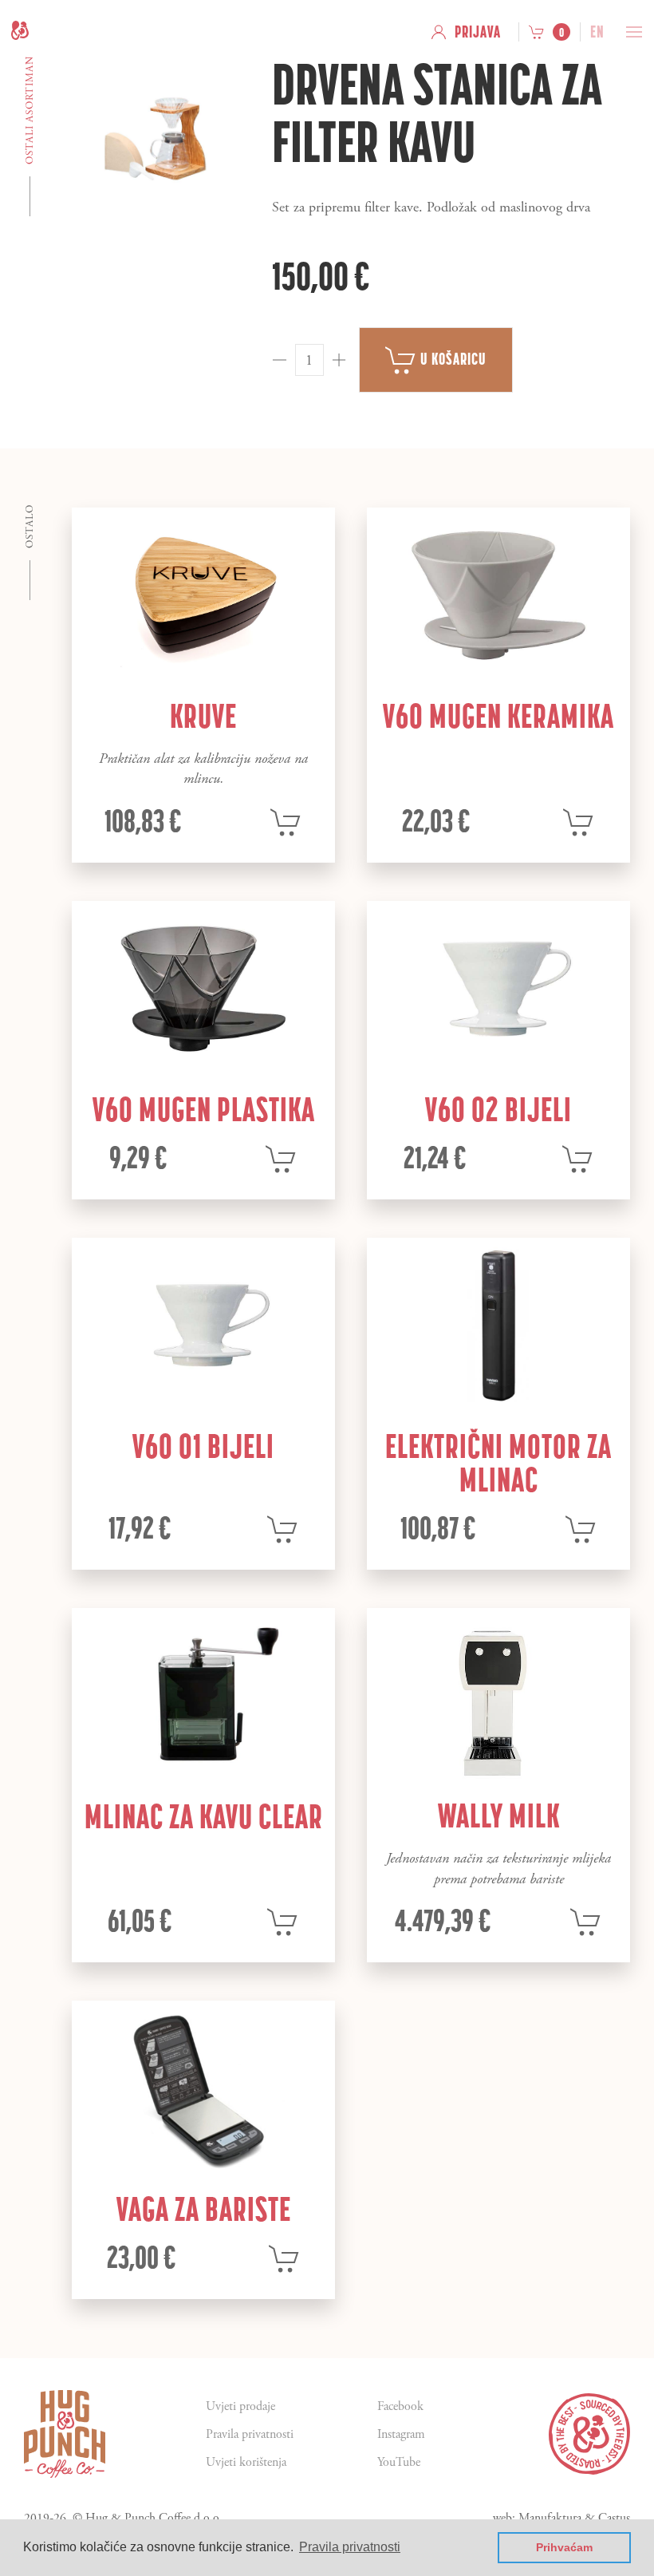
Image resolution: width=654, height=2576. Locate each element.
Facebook (400, 2406)
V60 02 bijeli (498, 1109)
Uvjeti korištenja (246, 2462)
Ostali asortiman (30, 110)
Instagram (401, 2434)
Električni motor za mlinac (498, 1463)
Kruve (203, 716)
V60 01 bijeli (203, 1446)
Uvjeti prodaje (240, 2406)
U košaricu (452, 359)
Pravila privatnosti (250, 2434)
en (597, 32)
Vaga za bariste (204, 2209)
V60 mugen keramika (498, 716)
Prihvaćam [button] (564, 2547)
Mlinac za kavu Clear (204, 1816)
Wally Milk (499, 1815)
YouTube (399, 2462)
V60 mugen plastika (204, 1109)
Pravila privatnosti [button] (350, 2547)
